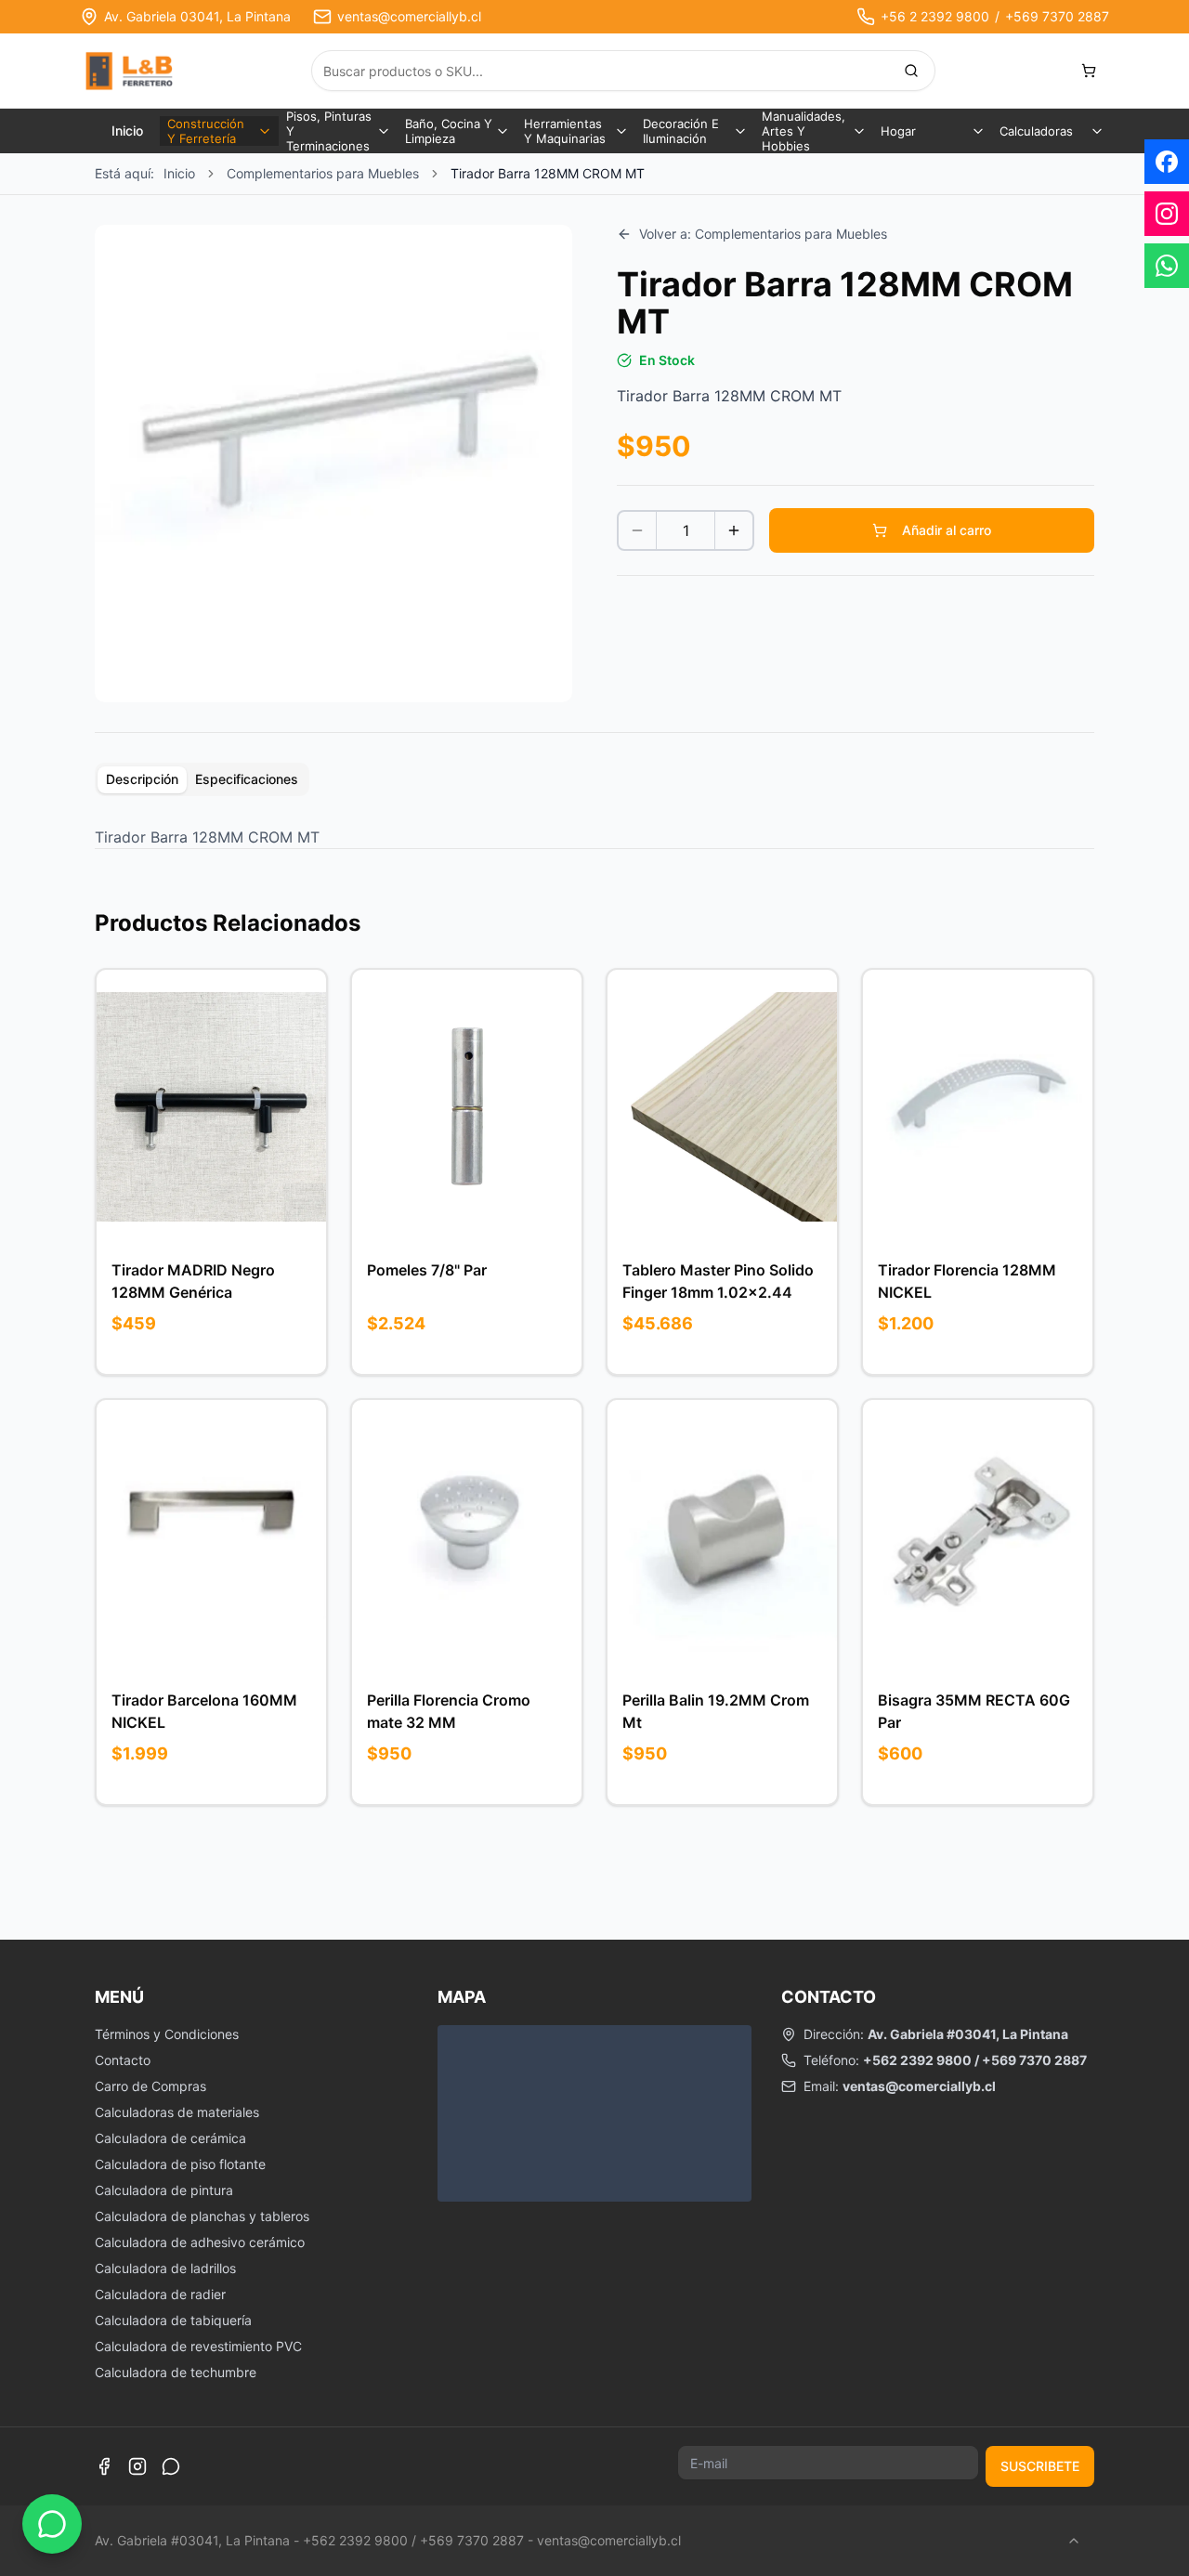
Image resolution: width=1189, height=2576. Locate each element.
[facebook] (1167, 162)
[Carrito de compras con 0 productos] (1089, 71)
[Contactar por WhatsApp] (52, 2524)
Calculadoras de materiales (177, 2112)
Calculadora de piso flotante (180, 2164)
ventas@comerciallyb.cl (409, 16)
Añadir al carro (947, 530)
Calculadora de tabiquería (173, 2320)
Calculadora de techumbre (176, 2372)
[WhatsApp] (171, 2466)
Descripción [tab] (142, 779)
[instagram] (1167, 214)
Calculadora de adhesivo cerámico (200, 2242)
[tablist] (202, 779)
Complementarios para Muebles (323, 173)
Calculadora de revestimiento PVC (198, 2346)
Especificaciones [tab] (247, 779)
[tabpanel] (594, 837)
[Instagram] (137, 2466)
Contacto (123, 2060)
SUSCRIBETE (1040, 2466)
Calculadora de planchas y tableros (202, 2216)
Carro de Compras (150, 2086)
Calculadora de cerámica (170, 2138)
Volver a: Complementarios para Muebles (763, 234)
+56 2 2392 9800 (935, 16)
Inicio (127, 131)
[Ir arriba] (1074, 2541)
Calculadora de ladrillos (165, 2268)
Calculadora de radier (160, 2294)
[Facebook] (104, 2466)
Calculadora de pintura (164, 2190)
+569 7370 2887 (1057, 16)
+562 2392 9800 (917, 2060)
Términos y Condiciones (167, 2034)
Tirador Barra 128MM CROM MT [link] (548, 173)
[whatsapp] (1167, 266)
